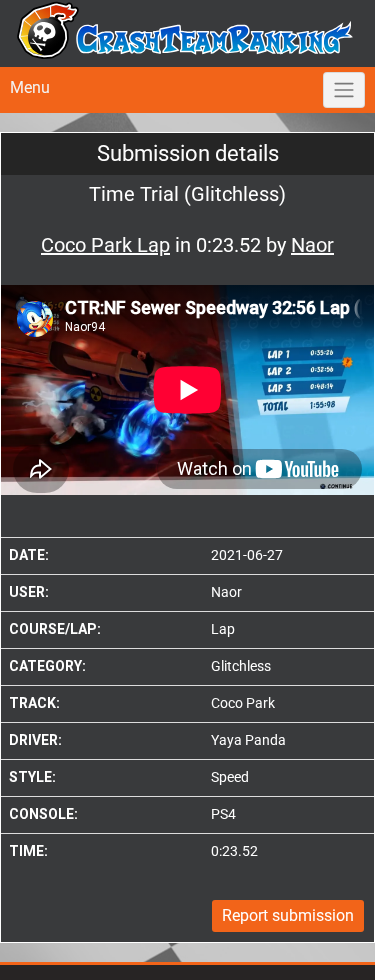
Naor (226, 592)
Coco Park (243, 703)
